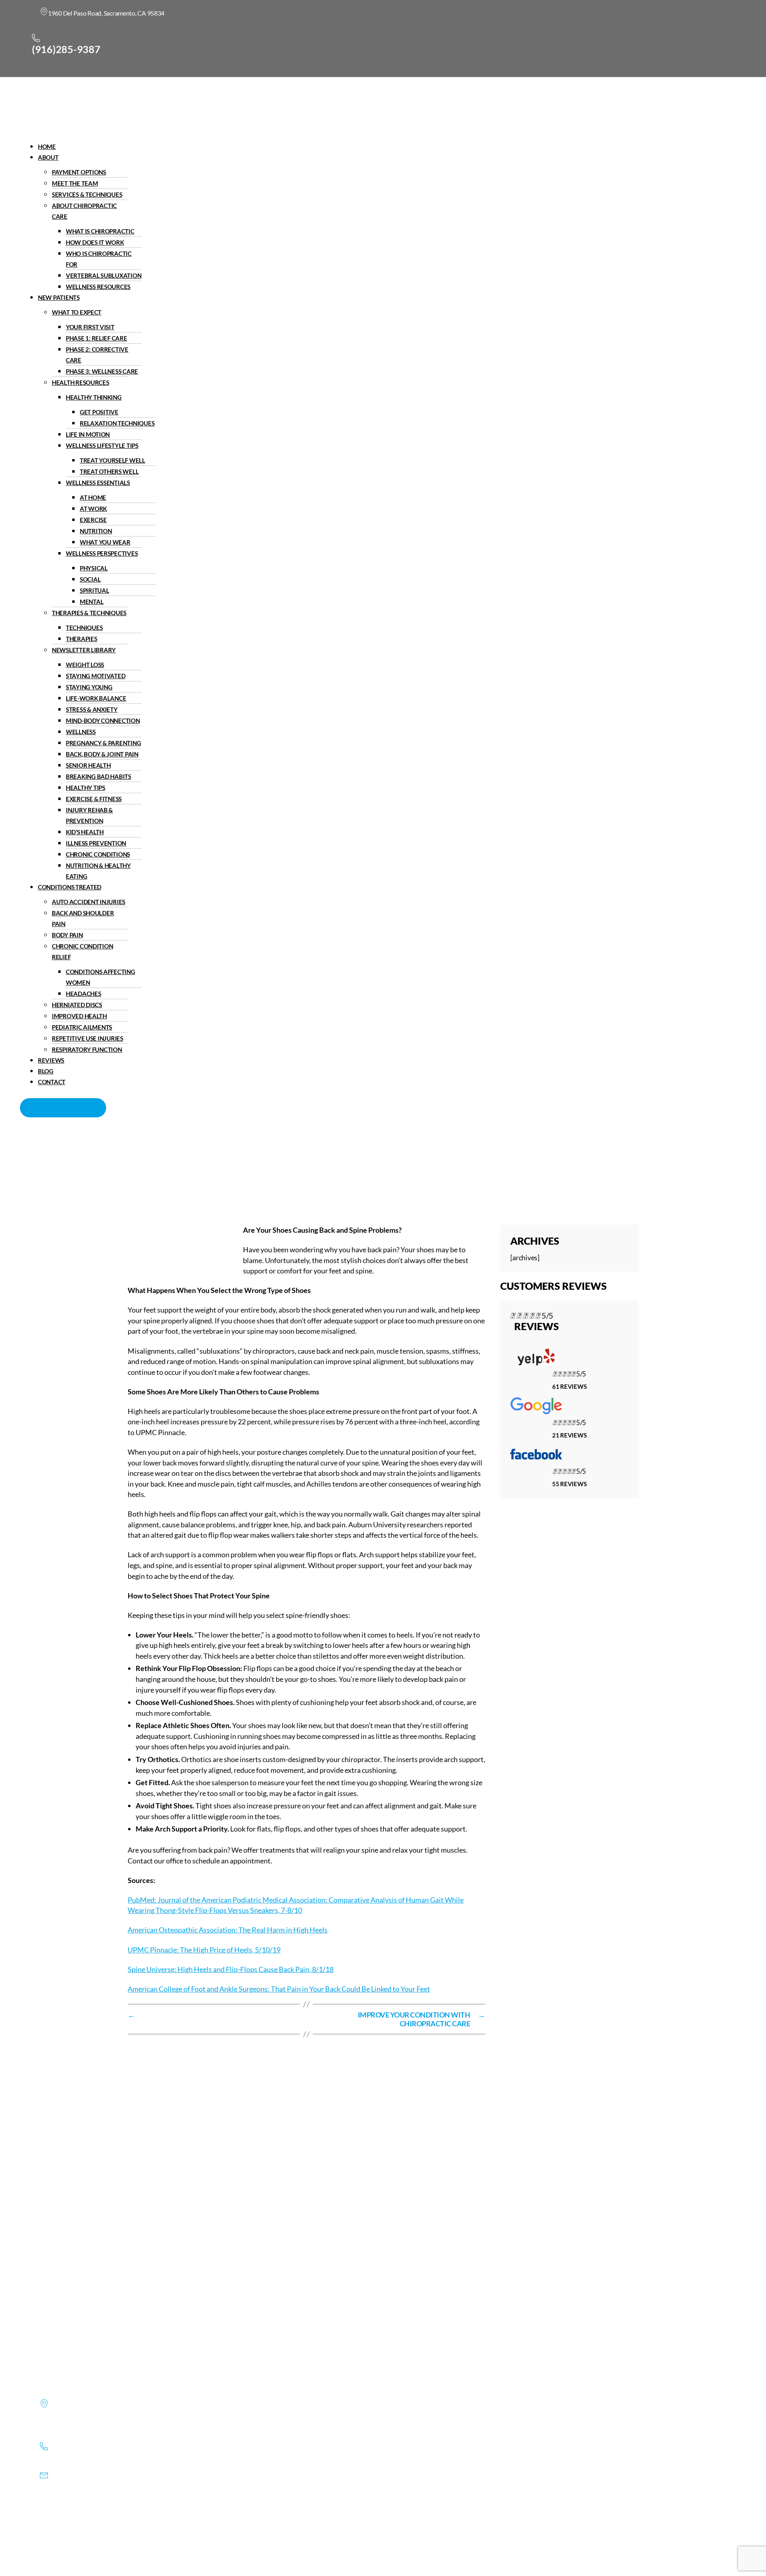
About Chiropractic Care (84, 211)
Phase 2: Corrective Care (97, 355)
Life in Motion (88, 434)
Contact (52, 1082)
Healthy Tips (86, 788)
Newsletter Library (84, 650)
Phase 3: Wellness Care (102, 371)
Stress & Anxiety (92, 709)
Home (47, 147)
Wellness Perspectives (102, 553)
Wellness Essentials (98, 483)
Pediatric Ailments (82, 1027)
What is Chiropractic (100, 231)
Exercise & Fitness (94, 799)
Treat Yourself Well (113, 460)
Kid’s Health (85, 832)
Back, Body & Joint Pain (102, 754)
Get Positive (99, 412)
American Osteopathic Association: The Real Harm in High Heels (228, 1930)
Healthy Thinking (94, 397)
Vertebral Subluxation (104, 275)
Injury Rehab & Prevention (89, 815)
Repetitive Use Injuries (88, 1038)
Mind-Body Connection (103, 721)
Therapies (82, 639)
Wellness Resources (98, 287)
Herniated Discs (77, 1005)
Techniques (84, 628)
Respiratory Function (87, 1049)
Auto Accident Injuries (89, 902)
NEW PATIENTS (59, 297)
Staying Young (89, 687)
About (48, 157)
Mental (92, 602)
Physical (94, 568)
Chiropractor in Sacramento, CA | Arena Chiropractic (213, 1169)
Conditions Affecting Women (101, 977)
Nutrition (96, 531)
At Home (93, 497)
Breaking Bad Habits (99, 776)
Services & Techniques (87, 194)
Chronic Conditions (98, 854)
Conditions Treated (70, 887)
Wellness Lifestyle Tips (102, 446)
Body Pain (67, 935)
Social (90, 579)
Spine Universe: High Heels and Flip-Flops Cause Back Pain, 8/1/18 (231, 1969)
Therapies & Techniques (89, 613)
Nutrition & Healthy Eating (98, 871)
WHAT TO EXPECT (77, 312)
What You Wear (105, 542)
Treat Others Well (109, 471)
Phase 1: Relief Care (97, 338)
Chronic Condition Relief (82, 951)
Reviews (51, 1060)
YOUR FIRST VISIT (90, 327)
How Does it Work (95, 242)
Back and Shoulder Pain (83, 918)
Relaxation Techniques (117, 423)
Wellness (81, 732)
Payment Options (79, 172)
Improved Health (79, 1016)
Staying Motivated (96, 676)
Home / (310, 1169)
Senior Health (88, 765)
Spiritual (95, 590)
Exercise (93, 520)
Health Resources (81, 382)
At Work (93, 509)
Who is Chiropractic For (99, 259)
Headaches (84, 994)
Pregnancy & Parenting (103, 743)
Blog (46, 1071)
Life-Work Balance (96, 698)
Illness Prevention (96, 843)
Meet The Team (75, 183)
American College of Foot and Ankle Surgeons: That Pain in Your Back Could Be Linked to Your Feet (279, 1989)
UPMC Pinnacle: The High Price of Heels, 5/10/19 (204, 1950)
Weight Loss (85, 665)
